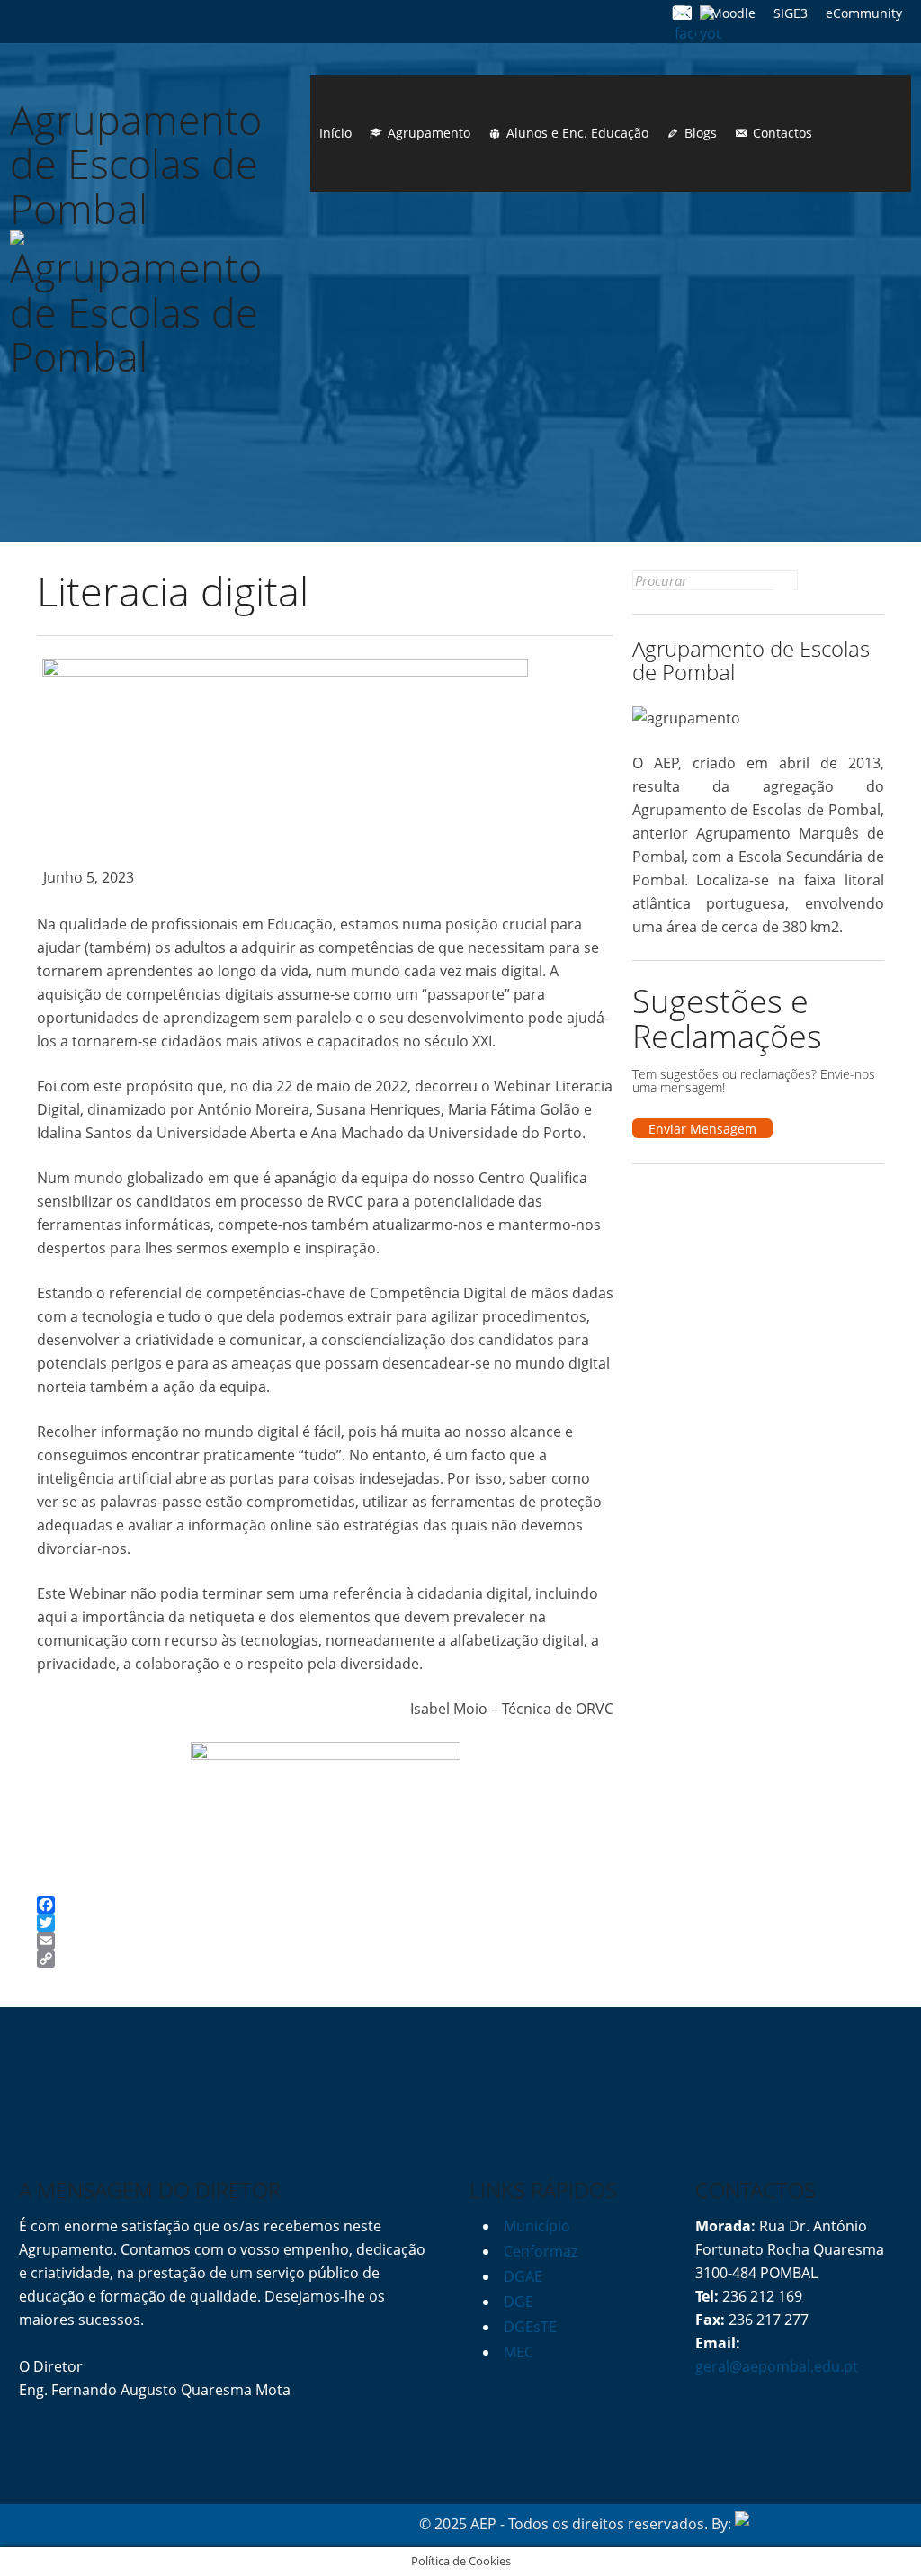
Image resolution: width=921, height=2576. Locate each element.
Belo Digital (864, 2524)
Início (335, 133)
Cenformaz (541, 2251)
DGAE (523, 2276)
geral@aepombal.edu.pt (777, 2366)
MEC (519, 2352)
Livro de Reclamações (249, 2524)
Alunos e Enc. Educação (577, 133)
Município (537, 2226)
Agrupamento (429, 133)
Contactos (782, 133)
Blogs (701, 133)
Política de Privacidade (95, 2524)
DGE (519, 2302)
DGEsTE (530, 2327)
